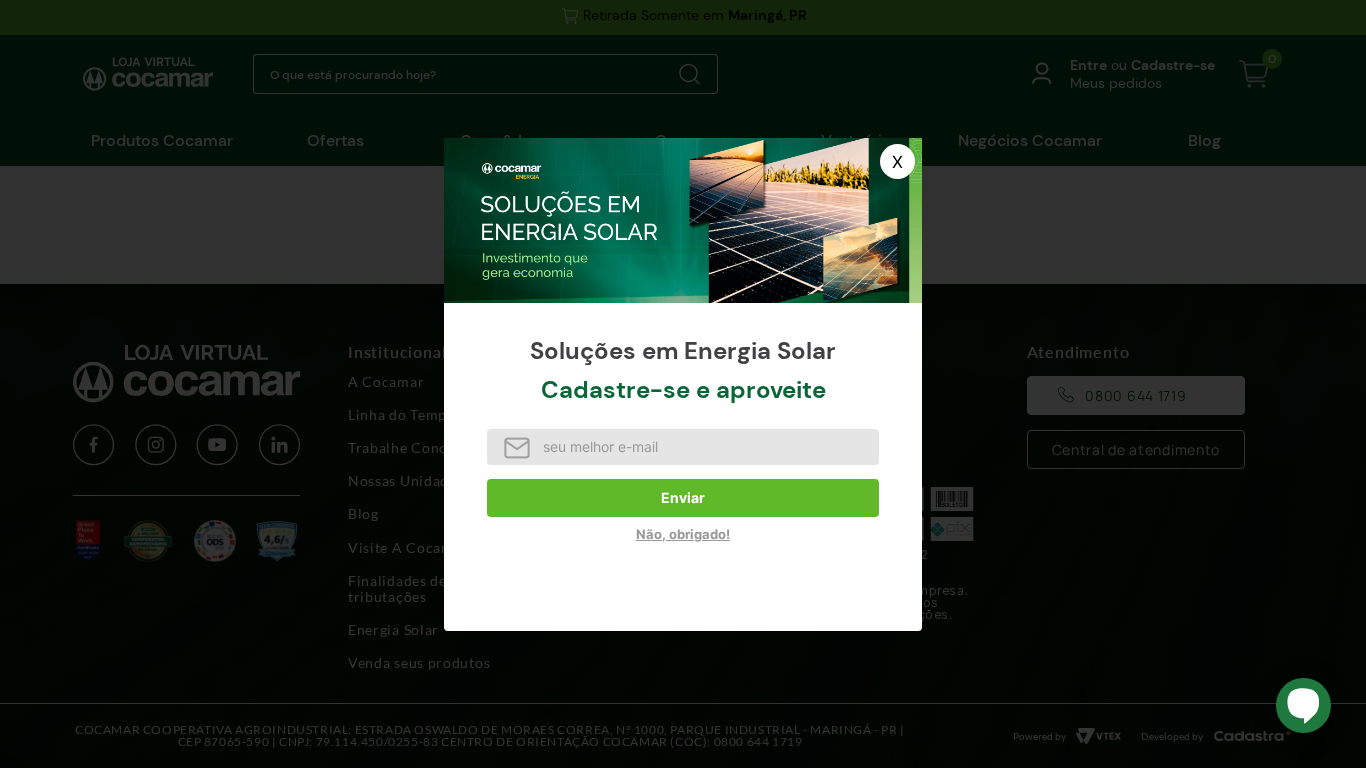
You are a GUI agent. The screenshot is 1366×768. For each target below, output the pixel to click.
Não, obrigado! (683, 534)
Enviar (683, 497)
